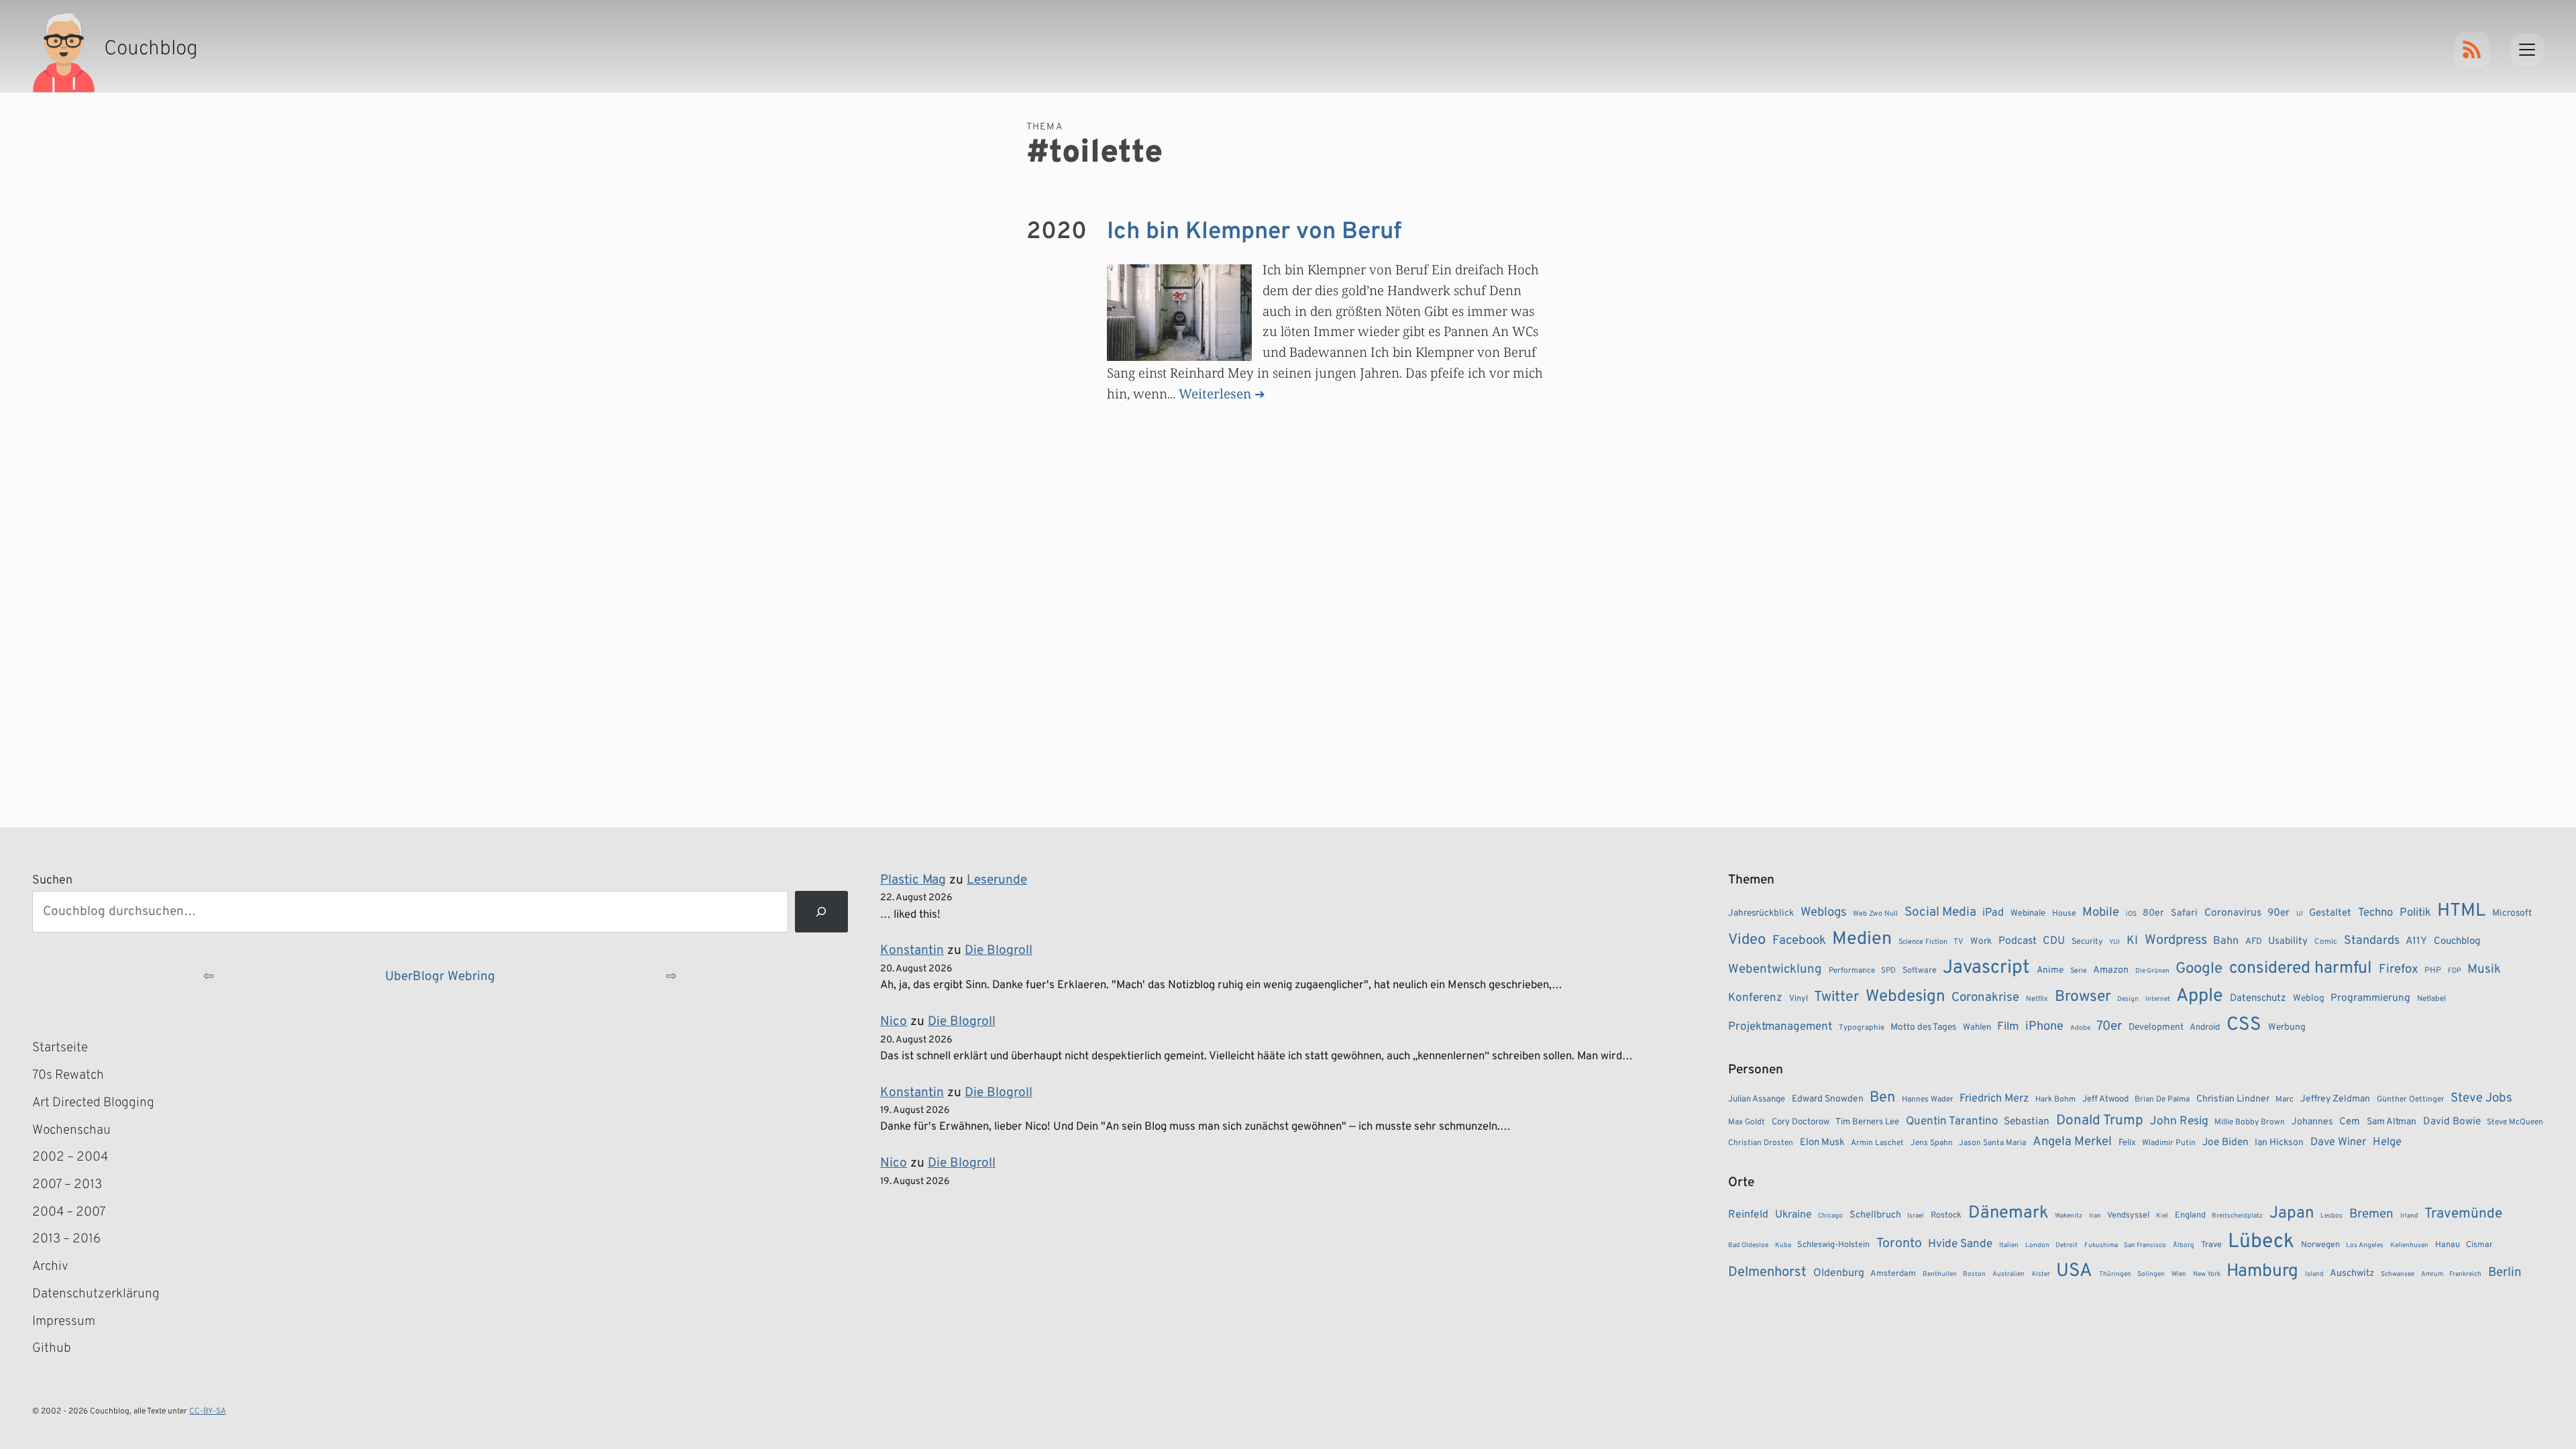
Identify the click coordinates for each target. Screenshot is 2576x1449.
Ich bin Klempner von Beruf (1254, 232)
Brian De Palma (2162, 1099)
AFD (2254, 942)
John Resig (2179, 1122)
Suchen (52, 880)
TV (1958, 942)
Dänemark (2008, 1213)
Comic (2326, 942)
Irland (2409, 1216)
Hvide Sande (1960, 1244)
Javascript (1986, 968)
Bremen (2371, 1214)
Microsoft (2512, 913)
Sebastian (2027, 1122)
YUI (2114, 942)
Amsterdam (1893, 1274)
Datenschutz (2258, 999)
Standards (2372, 941)
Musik (2484, 969)
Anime (2050, 970)
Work (1981, 942)
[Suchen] (821, 912)
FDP (2455, 971)
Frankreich (2465, 1274)
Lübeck (2261, 1242)
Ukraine (1793, 1215)
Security (2087, 942)
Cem (2350, 1122)
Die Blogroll (999, 951)
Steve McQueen (2515, 1122)
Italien (2009, 1245)
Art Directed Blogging (93, 1103)
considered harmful (2301, 969)
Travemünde (2463, 1214)
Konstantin (912, 951)
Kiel (2162, 1216)
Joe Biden (2225, 1142)
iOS (2131, 914)
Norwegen (2320, 1245)
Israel (1916, 1216)
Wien (2179, 1274)
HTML (2461, 911)
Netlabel (2431, 999)
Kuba (1783, 1245)
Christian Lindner (2233, 1099)
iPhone (2044, 1027)
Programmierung (2370, 998)
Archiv (50, 1267)
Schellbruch (1875, 1215)
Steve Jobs (2481, 1098)
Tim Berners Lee (1867, 1122)
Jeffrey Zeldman (2335, 1099)
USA (2074, 1272)
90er (2278, 913)
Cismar (2479, 1245)
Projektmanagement (1780, 1027)
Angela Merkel (2072, 1142)
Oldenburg (1839, 1273)
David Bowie (2452, 1122)
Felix (2127, 1143)
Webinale (2028, 913)
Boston (1974, 1274)
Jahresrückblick (1761, 913)
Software (1920, 971)
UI (2300, 914)
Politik (2415, 913)
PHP (2433, 971)
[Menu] (2527, 50)
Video (1747, 940)
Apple (2200, 996)
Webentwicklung (1775, 969)
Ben (1882, 1098)
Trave (2211, 1245)
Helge (2387, 1142)
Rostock (1946, 1216)
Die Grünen (2152, 971)
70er (2109, 1026)
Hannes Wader (1928, 1099)
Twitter (1836, 997)
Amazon (2111, 970)
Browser (2083, 997)
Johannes (2312, 1122)
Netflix (2037, 999)
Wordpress (2176, 941)
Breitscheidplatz (2237, 1216)
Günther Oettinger (2411, 1099)
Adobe (2080, 1028)
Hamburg (2262, 1272)
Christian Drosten (1761, 1143)
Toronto (1899, 1244)
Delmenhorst (1767, 1273)
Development (2156, 1027)
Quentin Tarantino (1952, 1122)
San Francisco (2145, 1245)
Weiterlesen (1215, 393)
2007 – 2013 (67, 1185)
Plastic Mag (913, 880)
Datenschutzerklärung (96, 1294)
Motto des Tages (1923, 1027)
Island (2314, 1274)
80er (2153, 913)
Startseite (60, 1048)
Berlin (2505, 1273)
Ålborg (2184, 1245)
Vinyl (1799, 999)
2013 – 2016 (66, 1239)
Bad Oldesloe (1748, 1245)
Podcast (2018, 941)
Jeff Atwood (2105, 1099)
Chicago (1830, 1216)
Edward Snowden (1828, 1099)
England (2190, 1216)
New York (2207, 1274)
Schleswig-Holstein (1833, 1245)
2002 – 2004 (70, 1157)
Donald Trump (2100, 1121)
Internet (2158, 999)
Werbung (2287, 1027)
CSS (2244, 1025)
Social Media (1940, 912)
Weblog (2309, 999)
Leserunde (997, 880)
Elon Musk (1822, 1143)
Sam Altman (2392, 1122)
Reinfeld (1748, 1215)
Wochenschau (71, 1130)
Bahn (2226, 941)
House (2064, 914)
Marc (2285, 1099)
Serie (2079, 971)
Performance (1852, 971)
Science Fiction (1923, 942)
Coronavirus (2233, 913)
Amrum (2432, 1274)
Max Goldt (1747, 1122)
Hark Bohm (2055, 1099)
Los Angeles (2365, 1245)
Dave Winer (2338, 1142)
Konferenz (1755, 998)
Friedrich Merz (1994, 1098)
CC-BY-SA (208, 1411)
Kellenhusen (2409, 1245)
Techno (2375, 913)
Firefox (2399, 969)
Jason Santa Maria (1992, 1143)
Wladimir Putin (2169, 1143)
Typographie (1862, 1028)
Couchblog (2457, 942)
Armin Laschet (1877, 1143)
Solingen (2151, 1274)
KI (2132, 941)
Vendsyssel (2128, 1216)
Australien (2008, 1274)
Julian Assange (1757, 1099)
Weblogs (1824, 913)
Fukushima (2101, 1245)
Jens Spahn (1932, 1143)
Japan (2292, 1214)
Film (2008, 1027)
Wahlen (1977, 1027)
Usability (2288, 942)
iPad (1993, 913)
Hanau (2448, 1245)
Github (71, 1350)
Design (2128, 999)
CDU (2054, 941)
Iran (2095, 1216)
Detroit (2067, 1245)
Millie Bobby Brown (2250, 1122)
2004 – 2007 (69, 1212)
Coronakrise (1985, 998)
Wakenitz (2069, 1216)
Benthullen (1940, 1274)
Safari (2184, 913)
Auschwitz (2352, 1274)
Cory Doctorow (1801, 1122)
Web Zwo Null (1875, 914)
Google (2199, 969)
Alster (2041, 1274)
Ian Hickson (2279, 1143)
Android (2205, 1027)
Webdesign (1906, 997)
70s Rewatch (68, 1075)
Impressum (64, 1322)
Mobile (2101, 913)
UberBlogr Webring (440, 977)
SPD (1888, 971)
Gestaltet (2330, 913)
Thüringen (2115, 1274)
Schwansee (2398, 1274)
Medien (1862, 939)
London (2037, 1245)
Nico (894, 1022)
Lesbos (2331, 1216)
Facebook (1799, 941)
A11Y (2416, 941)
